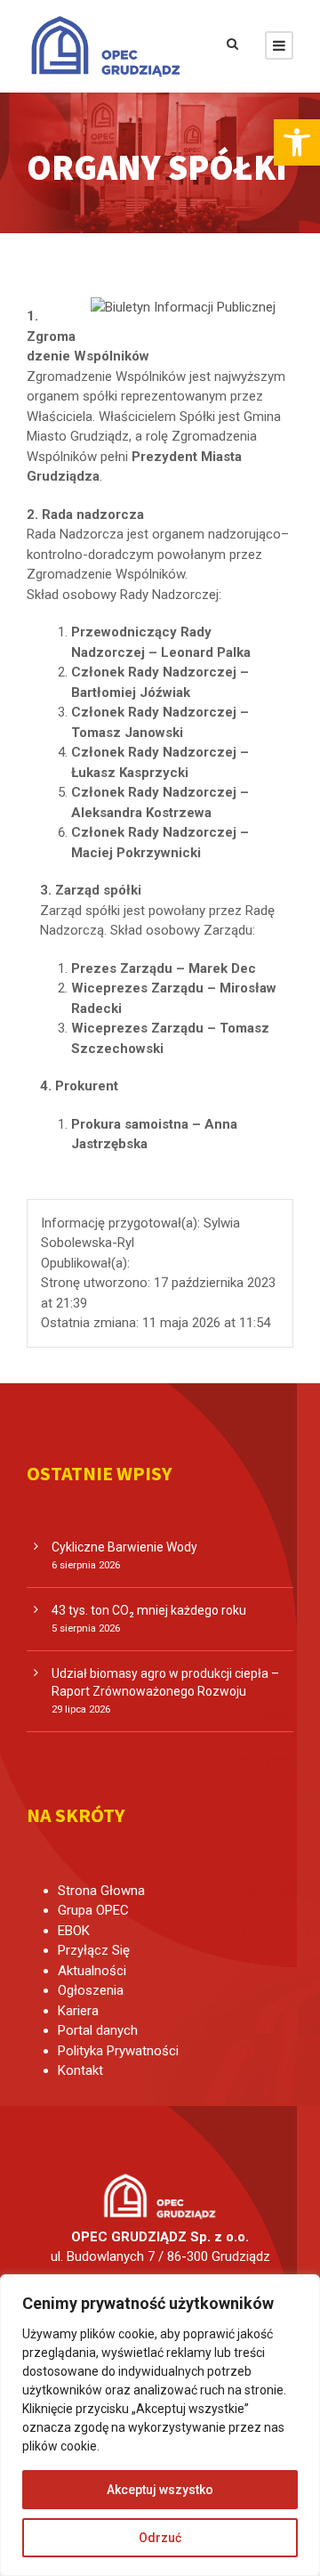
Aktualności (92, 1971)
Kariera (78, 2011)
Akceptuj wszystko (160, 2490)
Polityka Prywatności (118, 2051)
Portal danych (98, 2030)
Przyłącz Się (94, 1950)
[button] (297, 142)
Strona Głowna (101, 1891)
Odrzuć (160, 2538)
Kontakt (80, 2070)
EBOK (74, 1931)
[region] (160, 2425)
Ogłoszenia (91, 1990)
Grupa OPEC (93, 1910)
